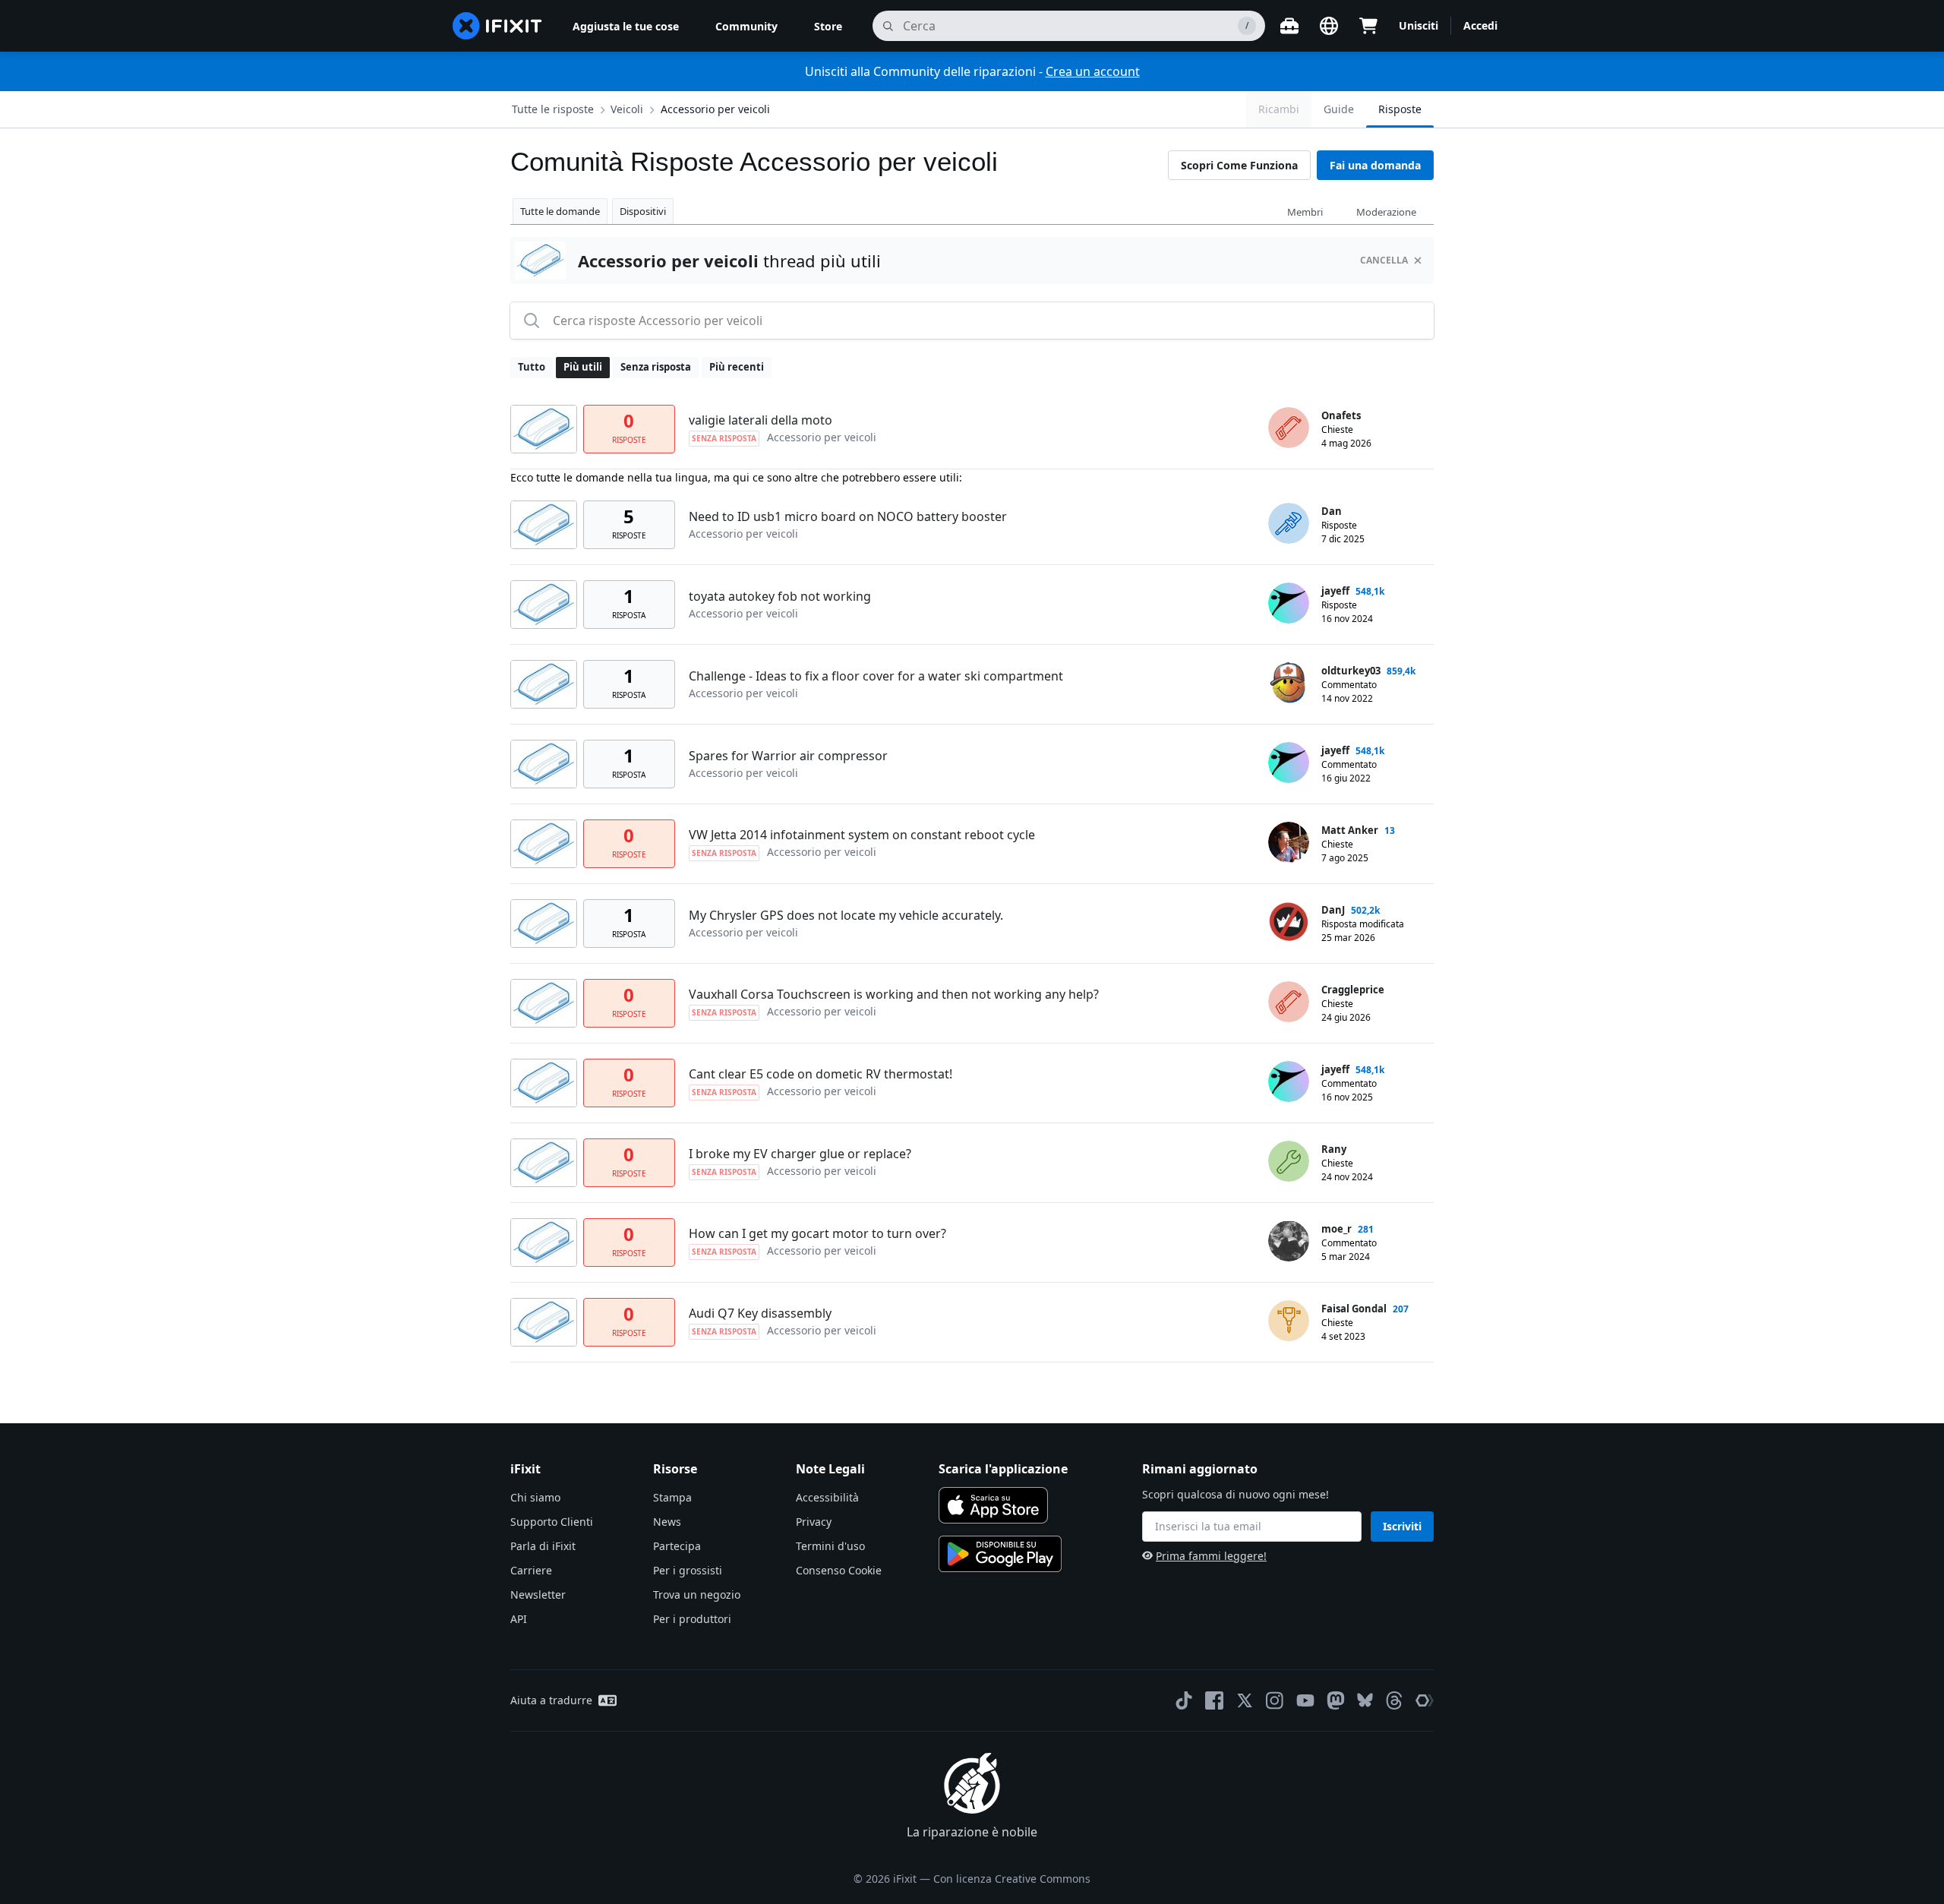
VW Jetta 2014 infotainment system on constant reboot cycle (862, 835)
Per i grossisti (688, 1570)
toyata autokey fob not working (780, 596)
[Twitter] (1245, 1700)
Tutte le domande (560, 211)
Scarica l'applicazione (1003, 1469)
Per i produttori (692, 1619)
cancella (1384, 260)
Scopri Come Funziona (1239, 165)
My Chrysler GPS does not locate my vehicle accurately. (846, 915)
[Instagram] (1275, 1700)
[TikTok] (1184, 1700)
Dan (1332, 511)
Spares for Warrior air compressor (788, 756)
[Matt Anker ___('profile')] (1289, 842)
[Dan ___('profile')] (1289, 523)
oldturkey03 (1351, 671)
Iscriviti (1402, 1526)
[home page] (497, 26)
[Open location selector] (1329, 26)
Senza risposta (656, 367)
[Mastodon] (1336, 1700)
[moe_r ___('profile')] (1289, 1241)
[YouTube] (1305, 1700)
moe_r (1336, 1229)
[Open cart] (1368, 26)
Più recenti (737, 367)
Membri (1305, 212)
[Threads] (1394, 1700)
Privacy (814, 1522)
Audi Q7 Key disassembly (760, 1313)
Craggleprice (1353, 990)
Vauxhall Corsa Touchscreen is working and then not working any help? (894, 994)
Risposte (1400, 109)
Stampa (672, 1497)
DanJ (1333, 910)
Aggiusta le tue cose (626, 26)
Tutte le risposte (553, 109)
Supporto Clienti (552, 1522)
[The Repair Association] (1425, 1700)
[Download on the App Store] (993, 1505)
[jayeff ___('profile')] (1289, 603)
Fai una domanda (1375, 165)
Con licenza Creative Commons (1012, 1879)
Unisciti (1419, 25)
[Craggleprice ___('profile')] (1289, 1002)
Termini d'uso (830, 1546)
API (519, 1619)
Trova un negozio (697, 1595)
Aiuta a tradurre (551, 1700)
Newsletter (538, 1595)
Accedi (1480, 25)
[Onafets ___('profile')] (1289, 428)
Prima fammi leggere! (1211, 1556)
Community (746, 26)
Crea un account (1093, 71)
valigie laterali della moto (761, 420)
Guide (1339, 109)
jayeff (1335, 591)
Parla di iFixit (543, 1546)
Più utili (583, 367)
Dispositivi (643, 211)
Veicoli (627, 109)
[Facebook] (1214, 1700)
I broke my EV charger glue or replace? (800, 1154)
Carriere (531, 1570)
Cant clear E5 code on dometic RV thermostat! (821, 1074)
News (667, 1522)
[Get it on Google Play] (1000, 1554)
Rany (1334, 1149)
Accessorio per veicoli (715, 109)
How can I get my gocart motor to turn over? (817, 1233)
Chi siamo (535, 1497)
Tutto (532, 367)
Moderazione (1386, 212)
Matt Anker (1350, 830)
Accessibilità (827, 1497)
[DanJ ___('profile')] (1289, 922)
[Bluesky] (1365, 1700)
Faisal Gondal (1354, 1309)
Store (828, 26)
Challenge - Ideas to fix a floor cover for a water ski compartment (876, 676)
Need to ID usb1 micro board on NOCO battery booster (848, 516)
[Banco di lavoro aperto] (1289, 26)
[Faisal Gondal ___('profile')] (1289, 1321)
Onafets (1341, 415)
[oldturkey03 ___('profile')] (1289, 683)
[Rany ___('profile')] (1289, 1161)
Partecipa (677, 1546)
